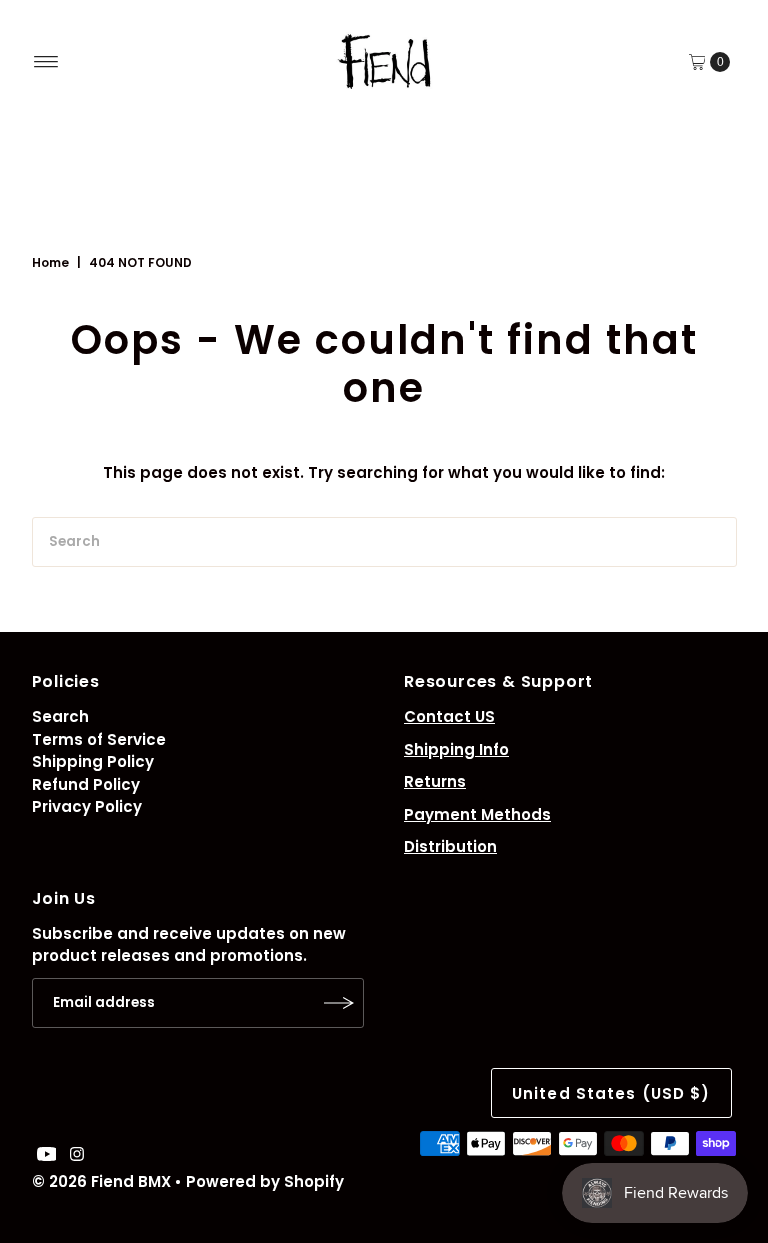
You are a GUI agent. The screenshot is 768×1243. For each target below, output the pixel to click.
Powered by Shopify (265, 1181)
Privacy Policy (87, 806)
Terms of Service (99, 739)
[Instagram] (77, 1156)
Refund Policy (86, 784)
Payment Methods (477, 814)
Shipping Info (456, 749)
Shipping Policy (93, 761)
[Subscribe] (339, 1003)
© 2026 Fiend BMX (101, 1181)
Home (50, 262)
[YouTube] (47, 1156)
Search (60, 716)
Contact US (449, 716)
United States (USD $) (611, 1093)
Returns (435, 781)
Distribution (450, 846)
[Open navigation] (46, 62)
